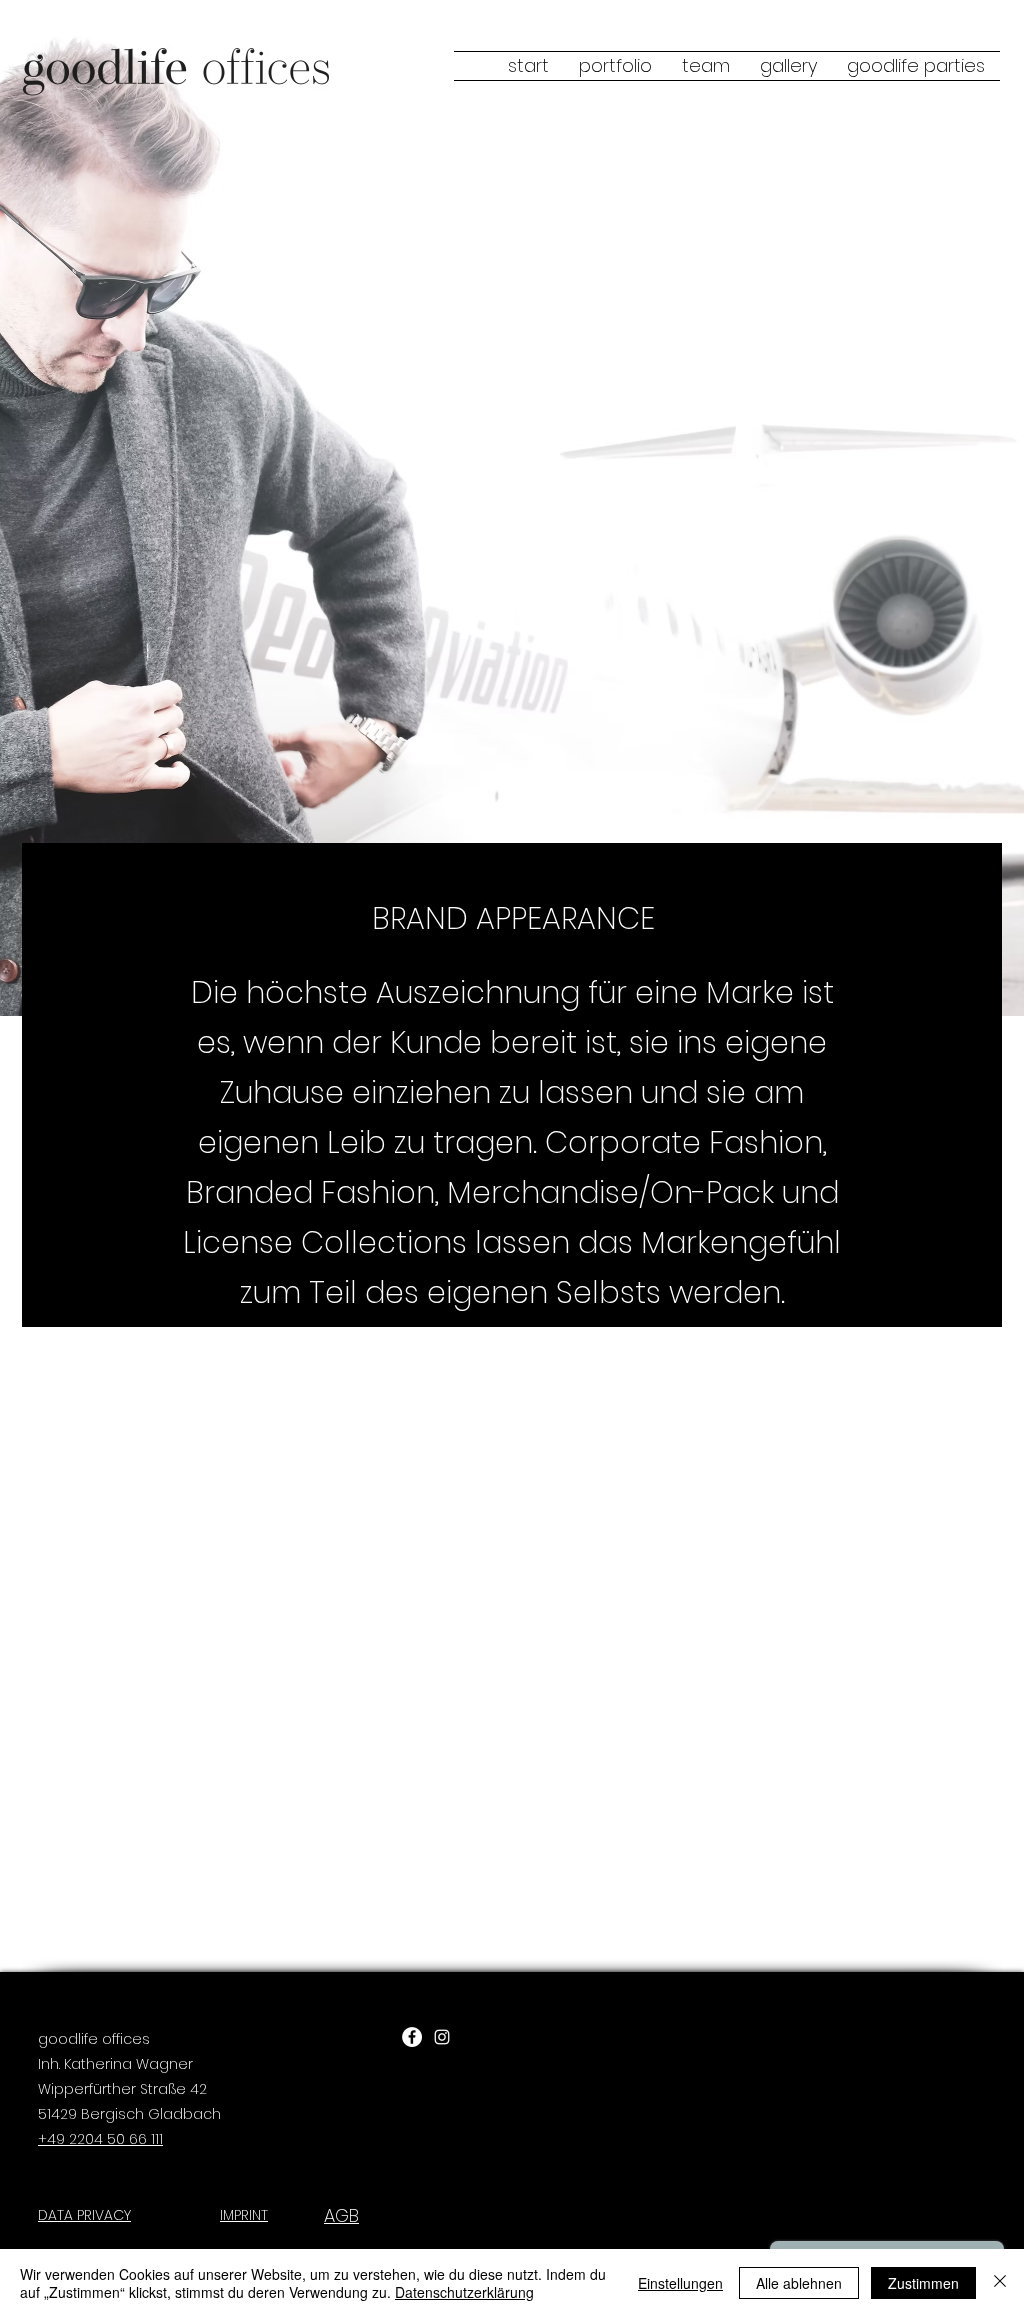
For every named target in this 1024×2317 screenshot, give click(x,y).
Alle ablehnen (799, 2283)
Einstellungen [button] (680, 2283)
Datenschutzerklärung (464, 2292)
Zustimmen (923, 2283)
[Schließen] (1000, 2283)
